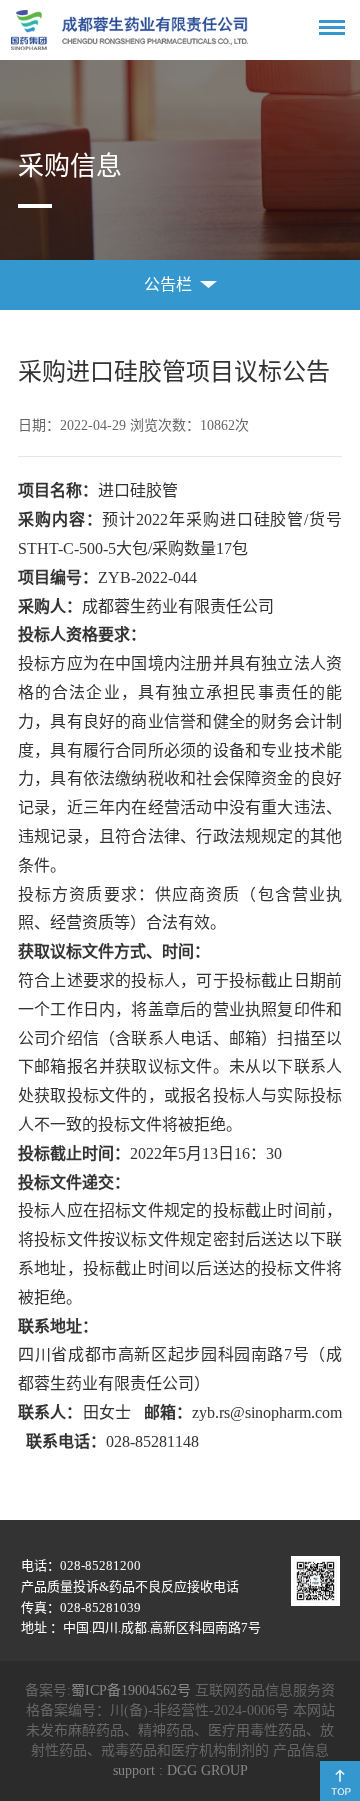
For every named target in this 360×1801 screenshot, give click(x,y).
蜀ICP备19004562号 (131, 1690)
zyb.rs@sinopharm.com (267, 1412)
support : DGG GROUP (180, 1770)
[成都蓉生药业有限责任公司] (129, 30)
